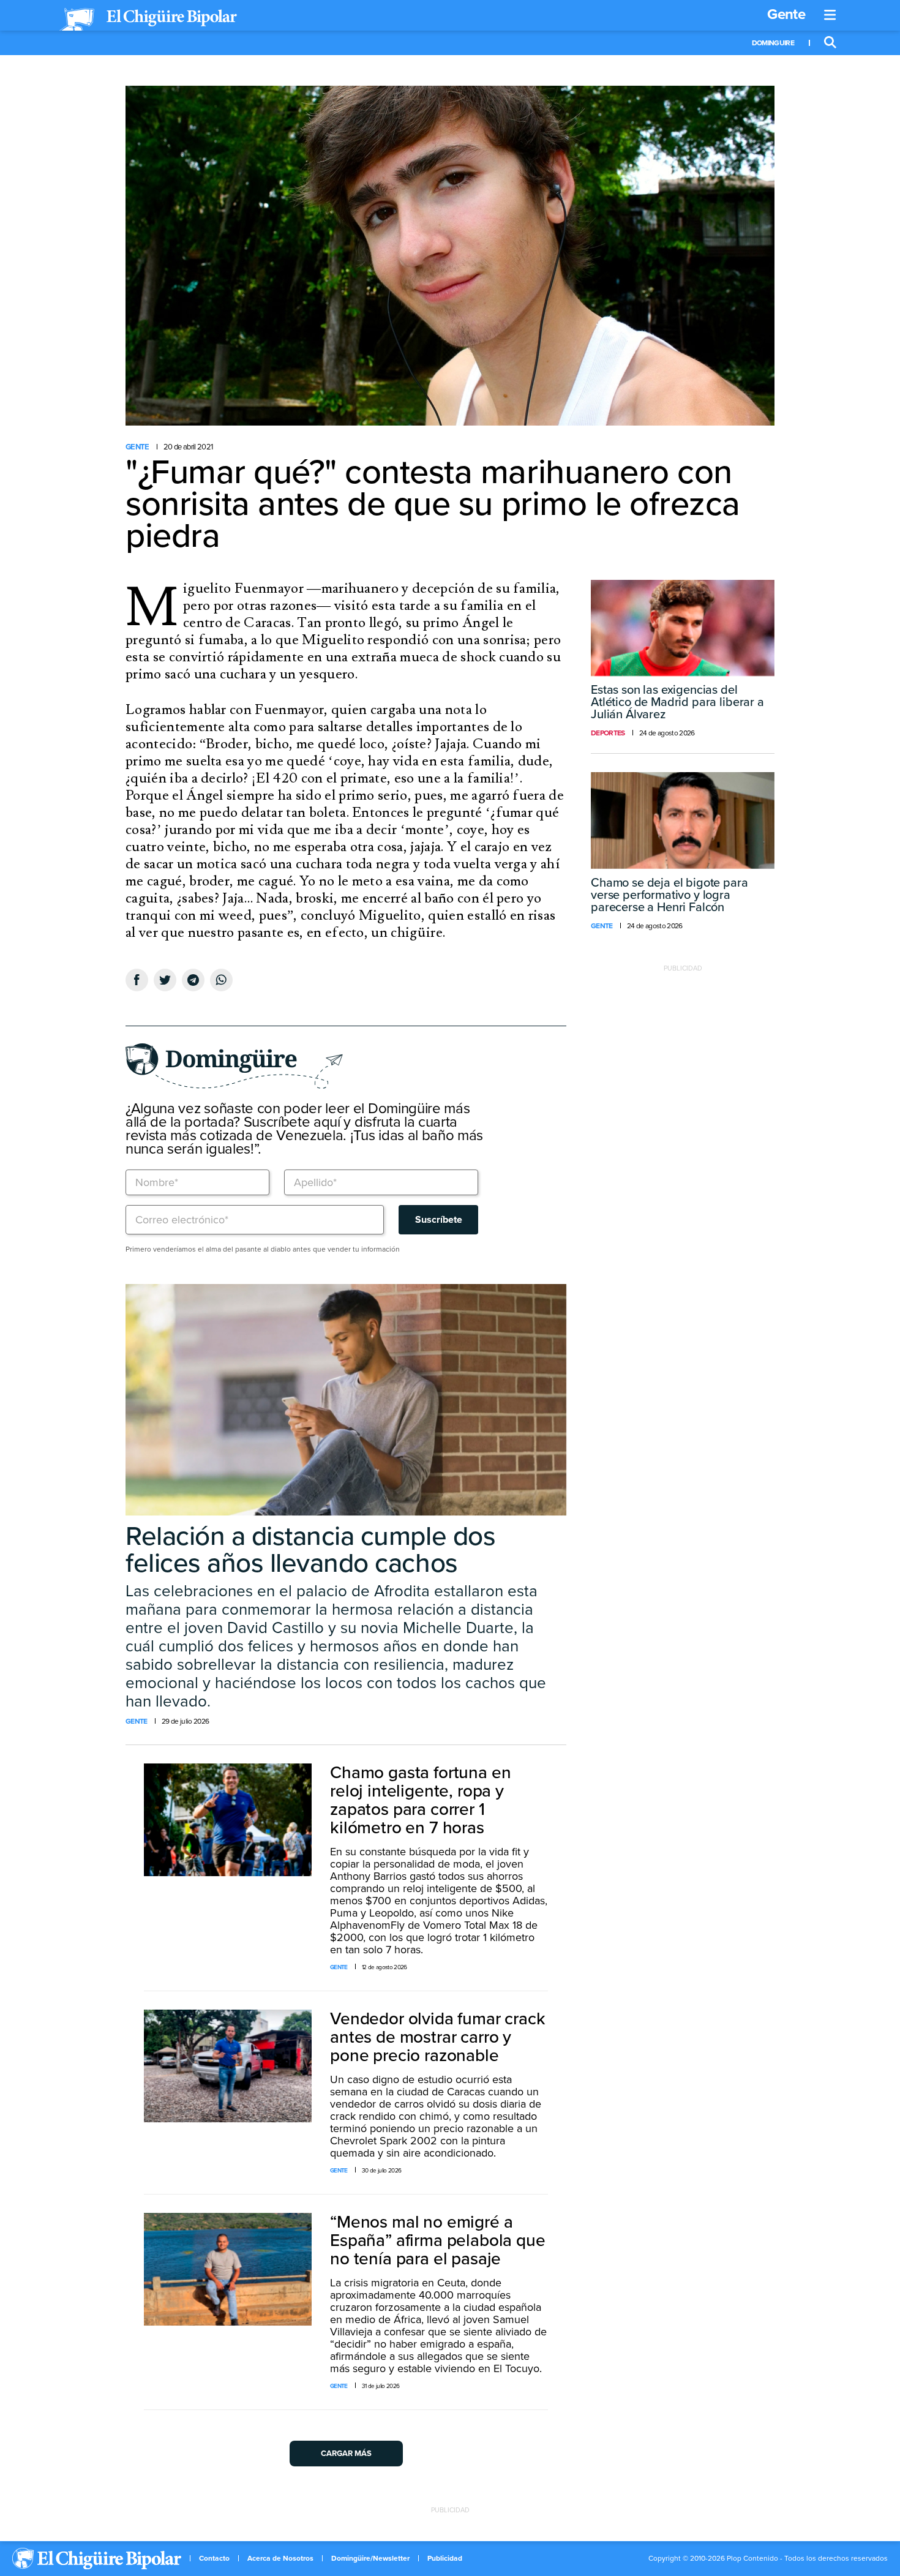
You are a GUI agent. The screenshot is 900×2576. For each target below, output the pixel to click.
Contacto (214, 2558)
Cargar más (346, 2454)
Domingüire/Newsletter (370, 2558)
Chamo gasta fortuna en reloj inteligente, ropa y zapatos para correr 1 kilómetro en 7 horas (420, 1800)
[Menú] (830, 15)
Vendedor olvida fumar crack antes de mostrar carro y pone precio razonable (438, 2037)
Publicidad (445, 2558)
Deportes (608, 733)
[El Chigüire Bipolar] (148, 20)
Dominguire (773, 43)
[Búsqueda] (830, 43)
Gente (786, 14)
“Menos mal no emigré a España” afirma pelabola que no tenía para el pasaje (438, 2240)
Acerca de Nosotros (280, 2558)
